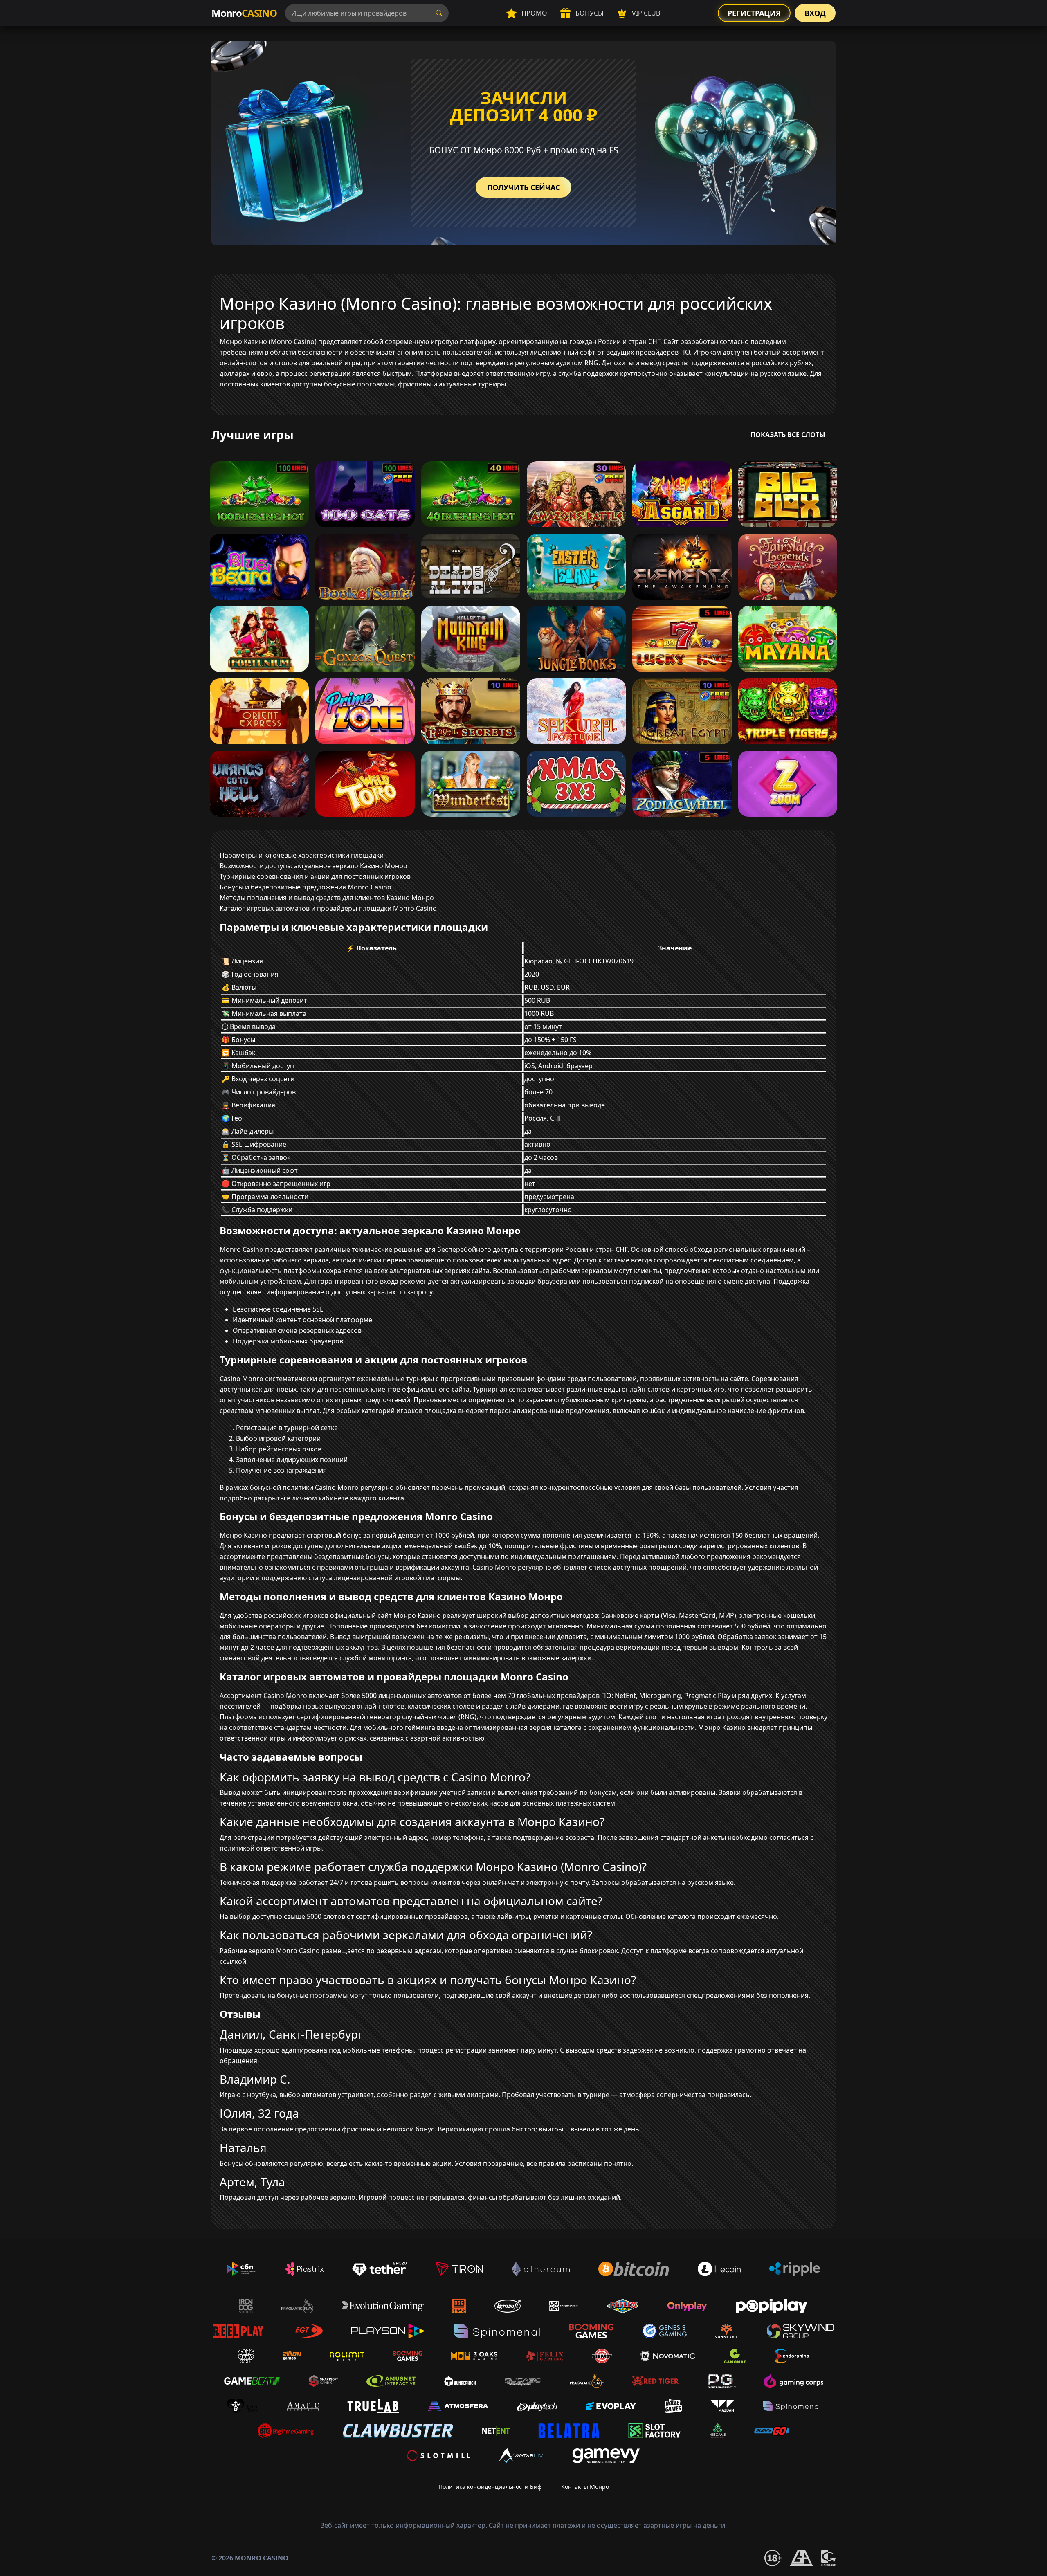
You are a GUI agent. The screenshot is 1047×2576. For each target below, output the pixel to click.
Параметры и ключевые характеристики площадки (302, 855)
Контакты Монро (585, 2487)
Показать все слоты (788, 435)
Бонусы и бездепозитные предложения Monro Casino (306, 887)
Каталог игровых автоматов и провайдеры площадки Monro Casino (328, 908)
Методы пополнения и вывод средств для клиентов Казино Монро (327, 898)
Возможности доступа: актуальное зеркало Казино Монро (313, 866)
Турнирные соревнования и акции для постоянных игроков (315, 876)
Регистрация (754, 13)
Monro (244, 13)
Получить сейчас (523, 187)
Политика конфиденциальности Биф (490, 2487)
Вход (815, 13)
